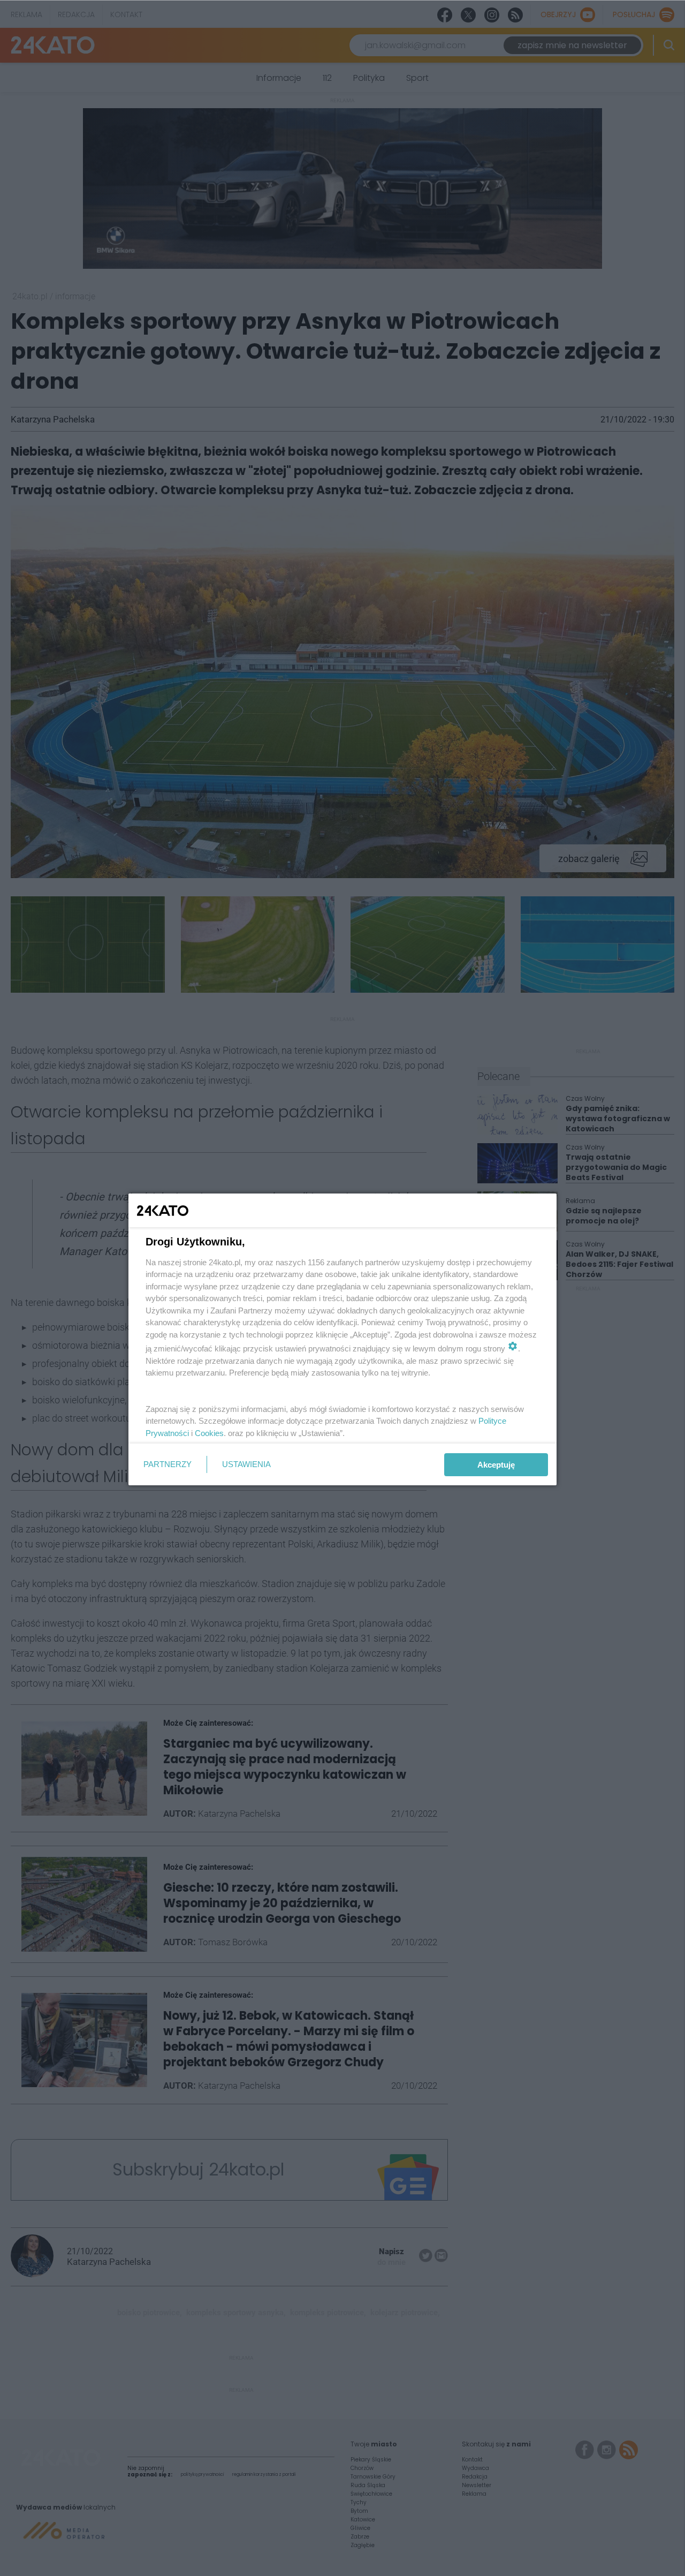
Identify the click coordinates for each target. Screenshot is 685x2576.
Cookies (209, 1433)
